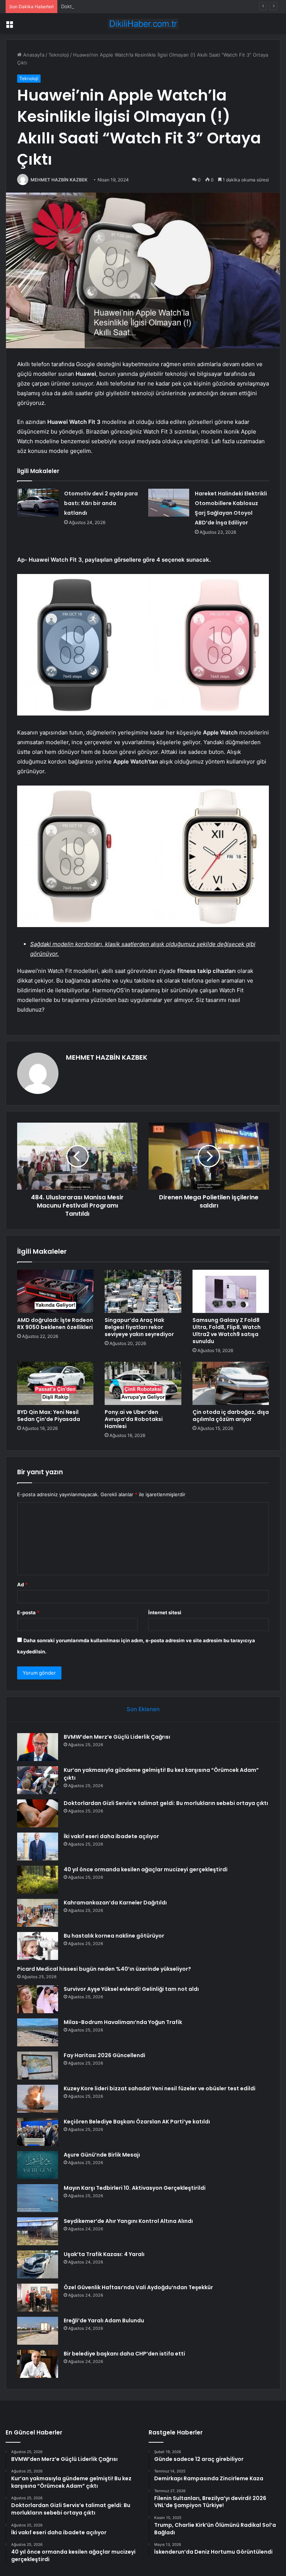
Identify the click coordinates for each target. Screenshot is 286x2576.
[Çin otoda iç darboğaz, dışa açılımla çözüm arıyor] (231, 1383)
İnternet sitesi (165, 1612)
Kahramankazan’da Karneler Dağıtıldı (115, 1903)
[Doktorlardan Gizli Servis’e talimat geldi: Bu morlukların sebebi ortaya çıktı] (38, 1813)
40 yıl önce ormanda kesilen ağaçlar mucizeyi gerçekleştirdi (146, 1869)
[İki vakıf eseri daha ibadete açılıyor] (38, 1847)
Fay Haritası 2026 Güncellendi (104, 2055)
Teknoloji (59, 55)
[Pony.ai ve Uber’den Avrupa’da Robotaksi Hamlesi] (143, 1383)
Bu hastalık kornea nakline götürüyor (114, 1936)
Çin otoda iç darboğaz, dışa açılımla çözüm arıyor (231, 1416)
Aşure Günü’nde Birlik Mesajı (102, 2155)
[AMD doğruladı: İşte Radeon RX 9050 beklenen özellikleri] (55, 1291)
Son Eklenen (143, 1709)
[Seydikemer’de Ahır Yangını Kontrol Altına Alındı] (38, 2231)
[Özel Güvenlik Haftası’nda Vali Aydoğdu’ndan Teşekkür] (38, 2298)
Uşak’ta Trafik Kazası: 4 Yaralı (104, 2254)
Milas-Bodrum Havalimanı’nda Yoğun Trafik (123, 2022)
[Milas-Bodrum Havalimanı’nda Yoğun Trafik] (38, 2032)
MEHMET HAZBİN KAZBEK (59, 180)
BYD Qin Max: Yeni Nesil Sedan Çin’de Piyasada (49, 1416)
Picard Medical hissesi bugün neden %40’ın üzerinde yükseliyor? (104, 1969)
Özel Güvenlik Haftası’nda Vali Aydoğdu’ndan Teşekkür (138, 2287)
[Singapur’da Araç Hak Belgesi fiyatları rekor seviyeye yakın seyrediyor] (143, 1291)
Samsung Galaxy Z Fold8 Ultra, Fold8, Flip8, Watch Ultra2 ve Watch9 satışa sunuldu (227, 1331)
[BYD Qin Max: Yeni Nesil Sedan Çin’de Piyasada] (55, 1383)
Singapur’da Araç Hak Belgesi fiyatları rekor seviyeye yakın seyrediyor (139, 1327)
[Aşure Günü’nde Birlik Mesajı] (38, 2165)
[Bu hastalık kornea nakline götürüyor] (38, 1946)
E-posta (28, 1612)
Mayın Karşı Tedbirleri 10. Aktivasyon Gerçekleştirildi (135, 2188)
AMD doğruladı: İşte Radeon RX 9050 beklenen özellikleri (55, 1324)
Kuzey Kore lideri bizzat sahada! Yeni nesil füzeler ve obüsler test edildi (160, 2088)
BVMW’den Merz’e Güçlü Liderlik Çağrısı (117, 1737)
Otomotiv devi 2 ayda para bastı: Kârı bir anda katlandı (101, 503)
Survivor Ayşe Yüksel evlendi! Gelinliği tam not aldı (131, 1989)
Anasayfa (33, 55)
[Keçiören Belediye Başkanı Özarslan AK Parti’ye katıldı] (38, 2132)
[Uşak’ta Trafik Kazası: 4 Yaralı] (38, 2264)
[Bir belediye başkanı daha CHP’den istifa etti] (38, 2364)
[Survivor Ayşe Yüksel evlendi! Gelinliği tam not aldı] (38, 1999)
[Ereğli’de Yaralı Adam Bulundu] (38, 2331)
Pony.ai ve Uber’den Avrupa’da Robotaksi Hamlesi (134, 1419)
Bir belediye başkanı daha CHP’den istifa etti (124, 2354)
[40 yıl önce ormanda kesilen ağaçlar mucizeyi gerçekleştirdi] (38, 1880)
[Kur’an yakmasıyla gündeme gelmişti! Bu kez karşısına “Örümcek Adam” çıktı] (38, 1780)
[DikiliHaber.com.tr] (143, 24)
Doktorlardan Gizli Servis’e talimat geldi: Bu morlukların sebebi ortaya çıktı (146, 6)
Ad (22, 1584)
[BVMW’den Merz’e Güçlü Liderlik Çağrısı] (38, 1747)
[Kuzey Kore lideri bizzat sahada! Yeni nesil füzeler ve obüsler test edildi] (38, 2099)
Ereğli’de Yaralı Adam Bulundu (104, 2320)
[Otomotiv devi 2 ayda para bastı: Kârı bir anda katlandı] (38, 503)
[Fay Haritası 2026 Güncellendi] (38, 2066)
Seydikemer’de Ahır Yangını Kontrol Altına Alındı (128, 2221)
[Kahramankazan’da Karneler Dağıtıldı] (38, 1913)
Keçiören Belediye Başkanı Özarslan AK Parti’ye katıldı (137, 2122)
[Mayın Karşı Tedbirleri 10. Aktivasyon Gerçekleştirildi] (38, 2198)
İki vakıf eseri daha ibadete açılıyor (111, 1836)
